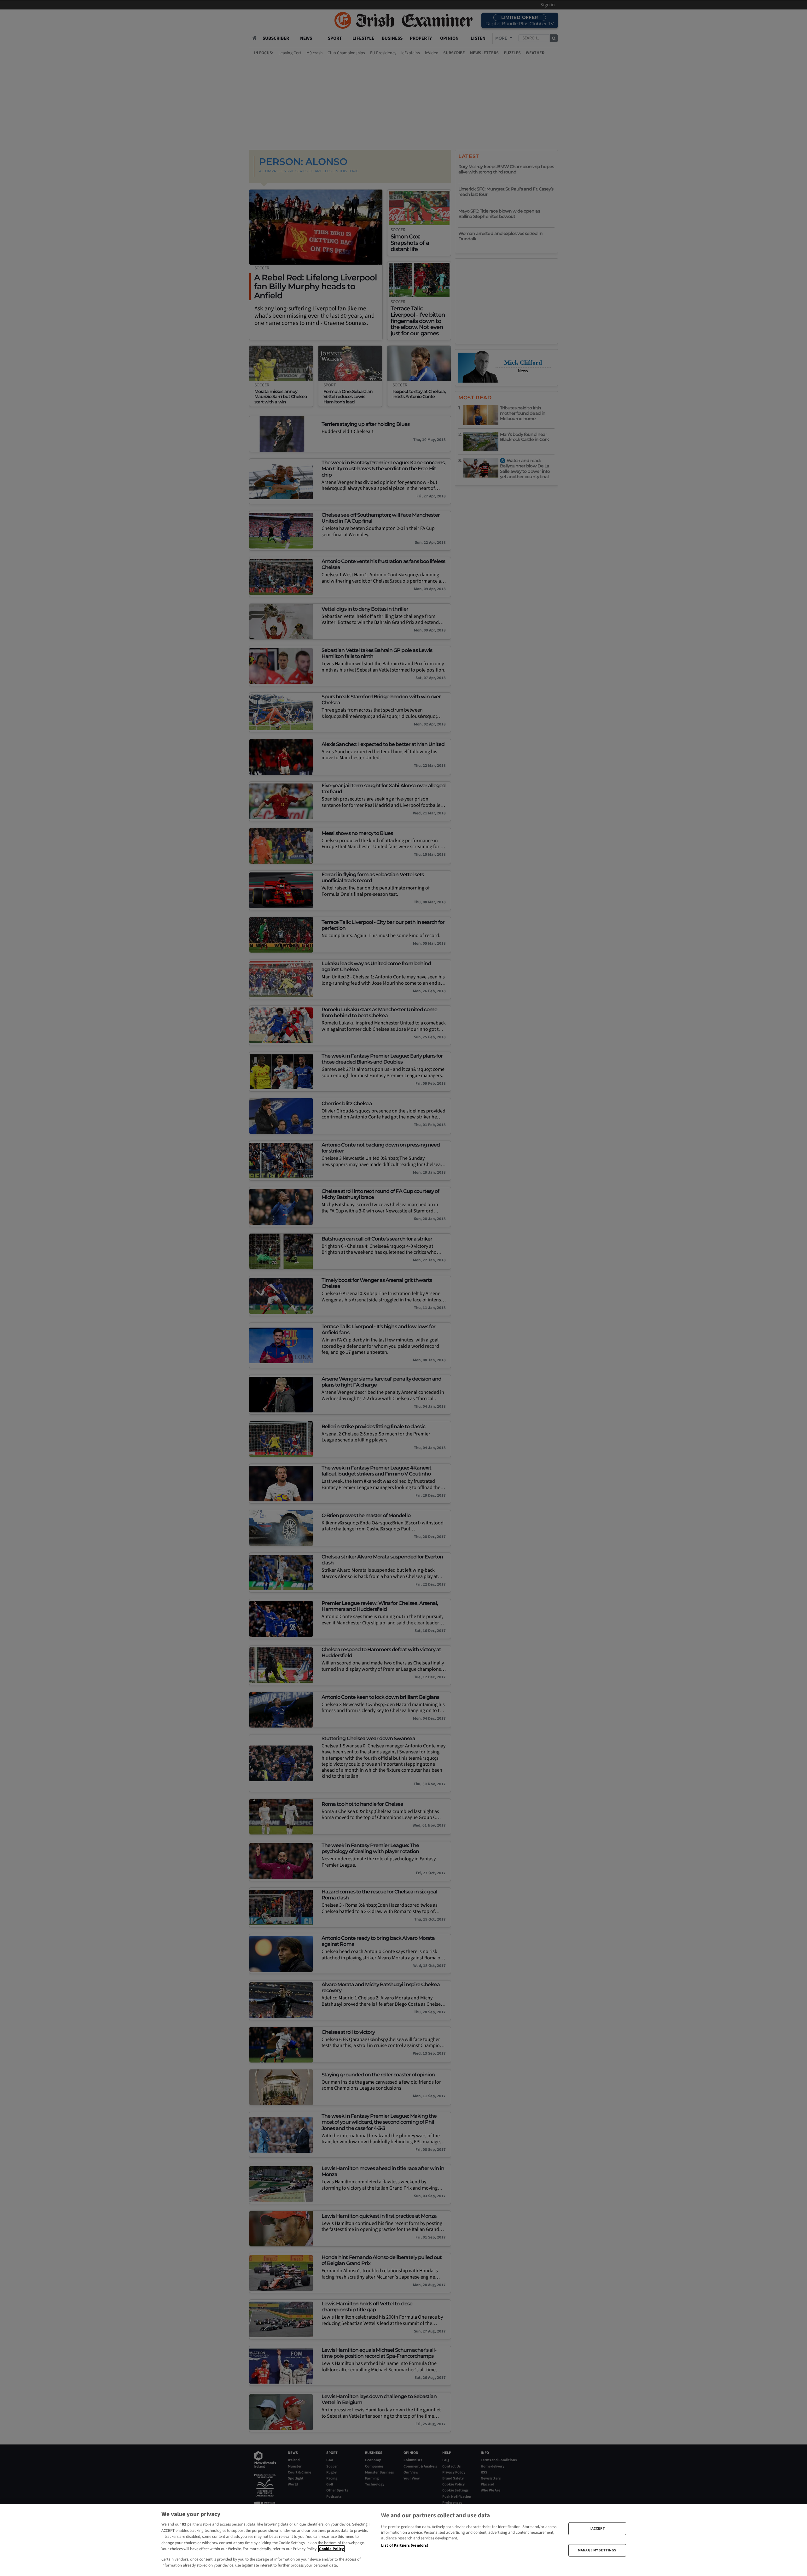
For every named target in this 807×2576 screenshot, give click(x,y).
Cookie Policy (331, 2549)
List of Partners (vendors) (405, 2545)
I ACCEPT (597, 2529)
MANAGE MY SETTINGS (597, 2550)
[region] (403, 2540)
